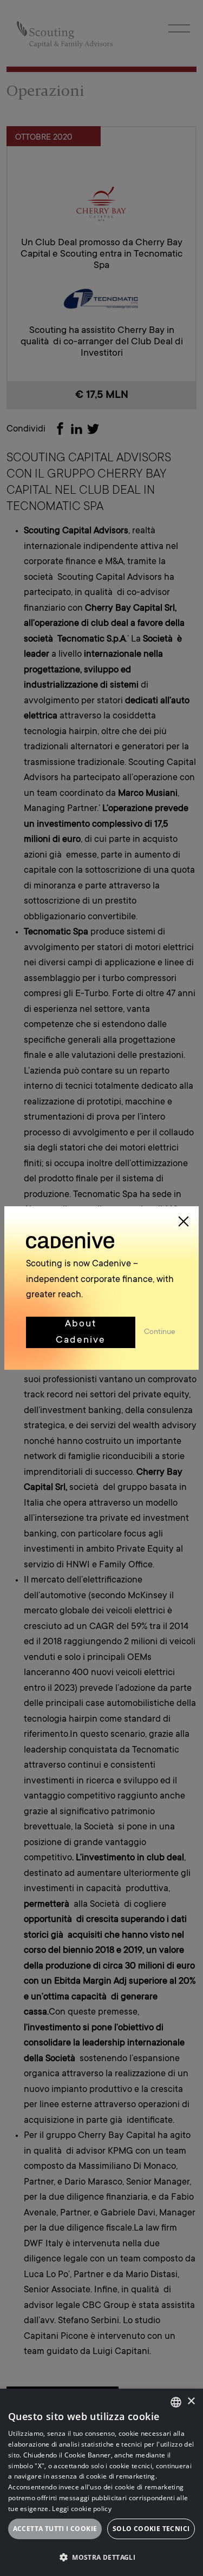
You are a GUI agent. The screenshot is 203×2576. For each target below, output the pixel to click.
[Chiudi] (184, 1221)
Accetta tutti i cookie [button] (55, 2529)
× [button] (191, 2401)
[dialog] (101, 2482)
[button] (101, 2557)
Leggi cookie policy (82, 2509)
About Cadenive (81, 1332)
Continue (161, 1332)
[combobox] (176, 2402)
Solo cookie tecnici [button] (151, 2529)
